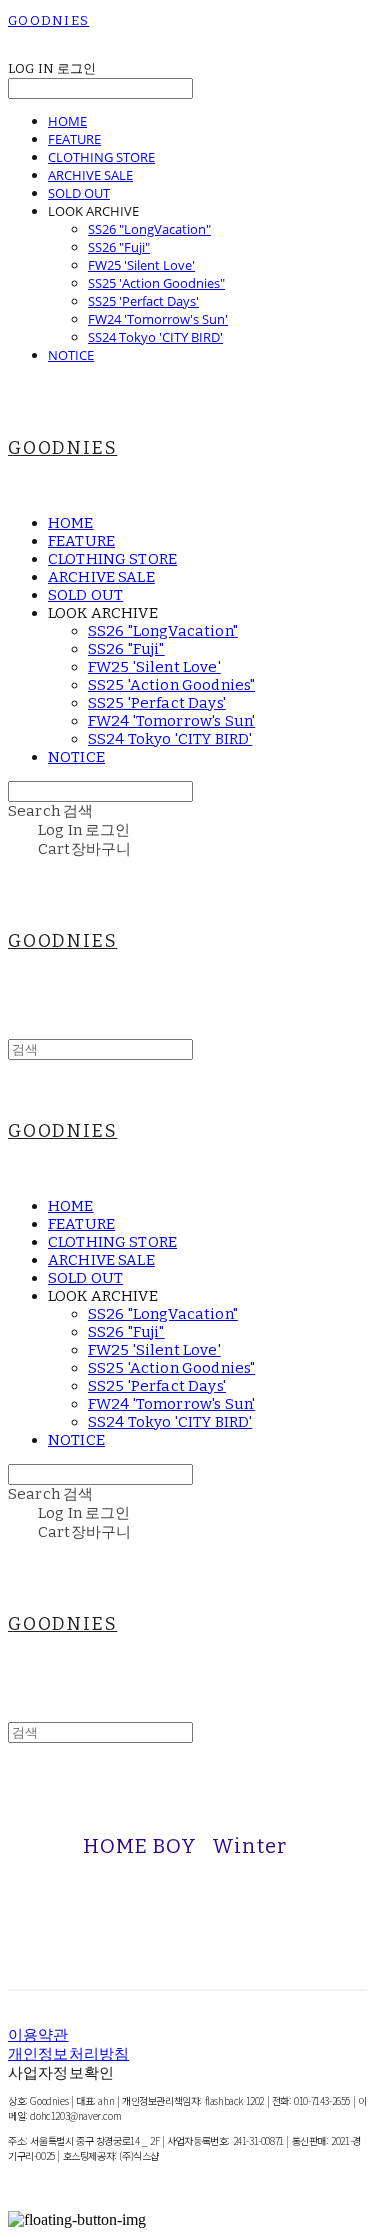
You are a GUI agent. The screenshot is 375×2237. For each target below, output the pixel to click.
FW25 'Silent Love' (141, 265)
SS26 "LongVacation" (149, 229)
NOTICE (71, 355)
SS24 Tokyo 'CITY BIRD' (155, 337)
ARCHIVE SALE (90, 175)
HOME (67, 121)
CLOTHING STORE (101, 157)
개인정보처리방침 (68, 2054)
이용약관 (38, 2035)
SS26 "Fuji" (119, 247)
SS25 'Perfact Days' (143, 301)
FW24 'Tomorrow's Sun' (158, 319)
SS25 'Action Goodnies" (156, 283)
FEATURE (74, 139)
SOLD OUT (79, 193)
